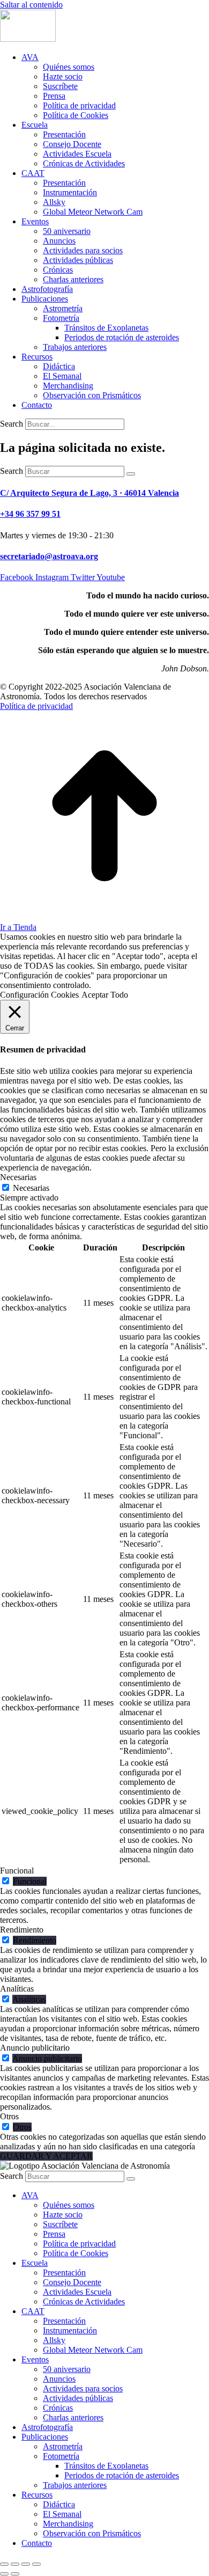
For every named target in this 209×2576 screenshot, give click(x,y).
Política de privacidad (36, 706)
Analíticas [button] (17, 1989)
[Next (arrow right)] (15, 2574)
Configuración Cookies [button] (39, 995)
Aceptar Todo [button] (105, 995)
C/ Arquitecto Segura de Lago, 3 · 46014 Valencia (89, 493)
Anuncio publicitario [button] (35, 2048)
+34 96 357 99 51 (30, 514)
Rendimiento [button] (22, 1930)
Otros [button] (9, 2116)
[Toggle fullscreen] (26, 2564)
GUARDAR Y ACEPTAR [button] (46, 2156)
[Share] (15, 2564)
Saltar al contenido (31, 5)
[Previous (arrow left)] (4, 2574)
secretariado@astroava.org (49, 556)
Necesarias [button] (18, 1177)
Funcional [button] (17, 1871)
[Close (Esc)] (4, 2564)
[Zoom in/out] (36, 2564)
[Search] (131, 474)
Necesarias (31, 1188)
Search (12, 424)
